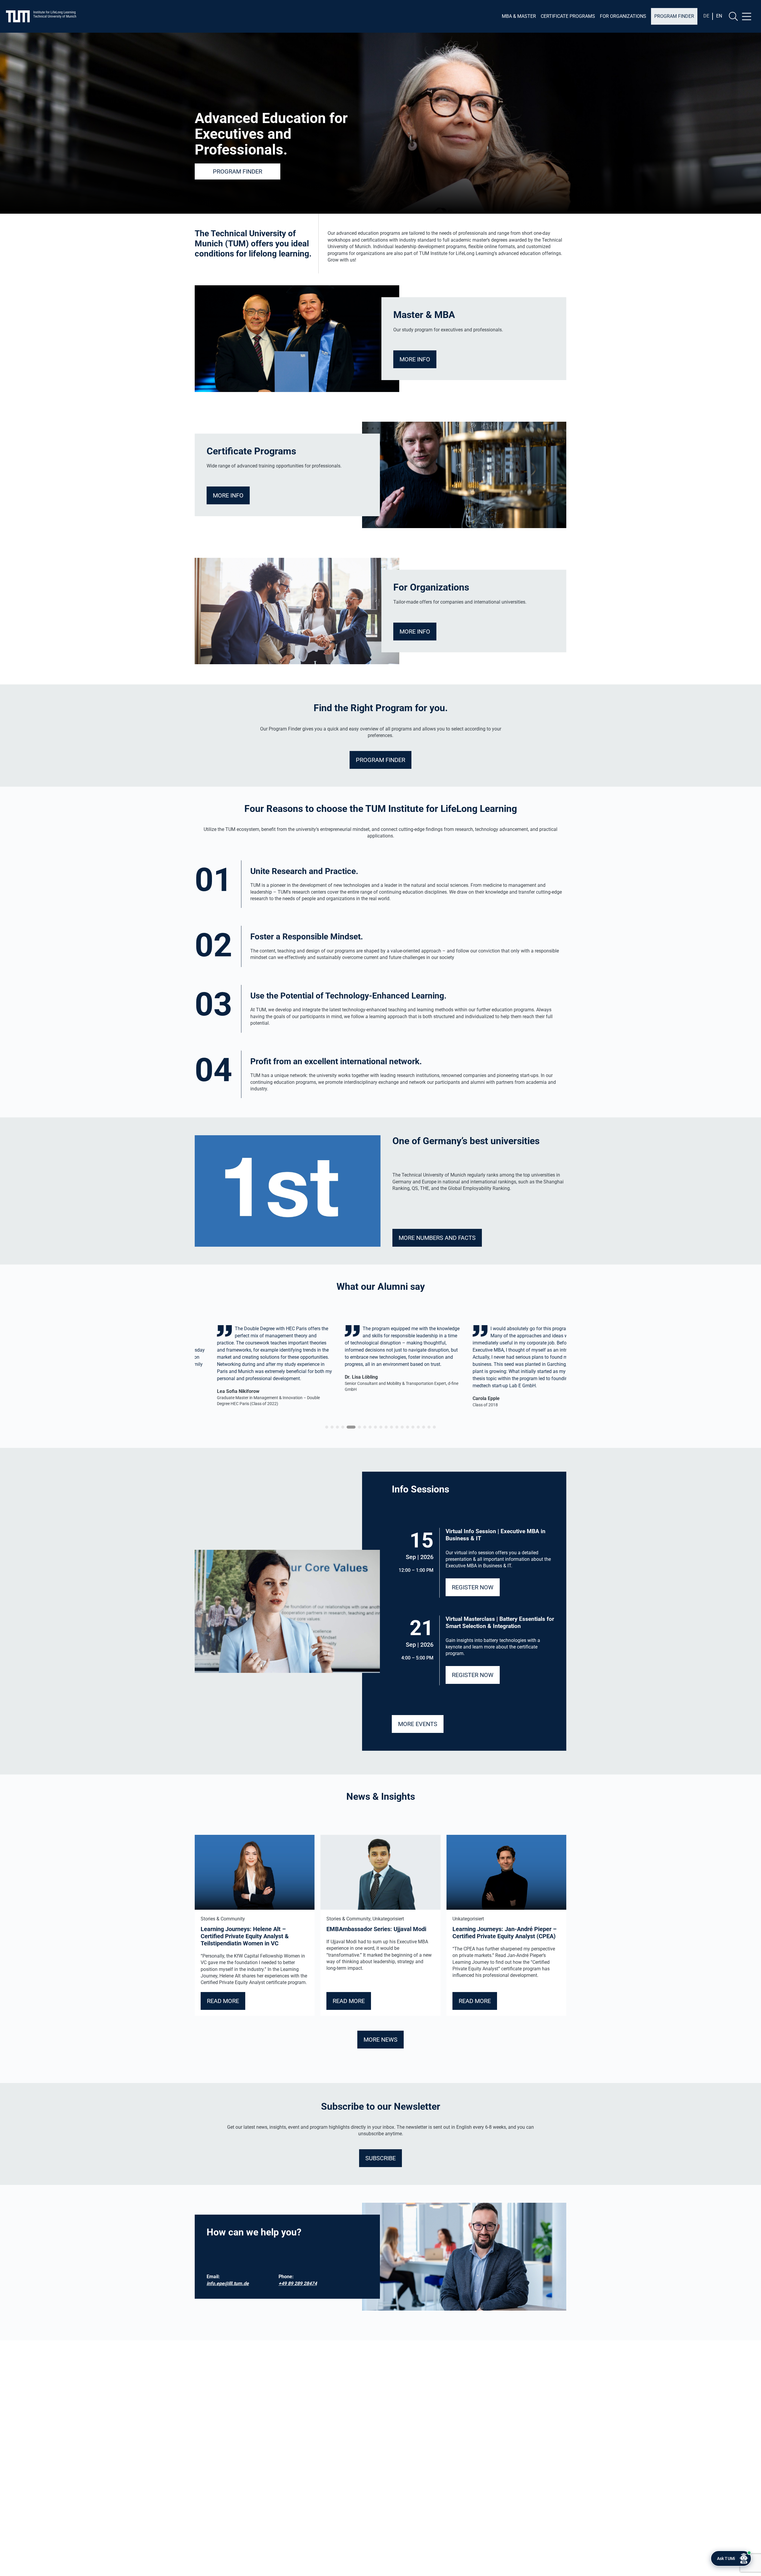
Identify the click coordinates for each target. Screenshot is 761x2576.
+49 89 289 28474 (298, 2283)
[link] (256, 1369)
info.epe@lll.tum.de (228, 2283)
